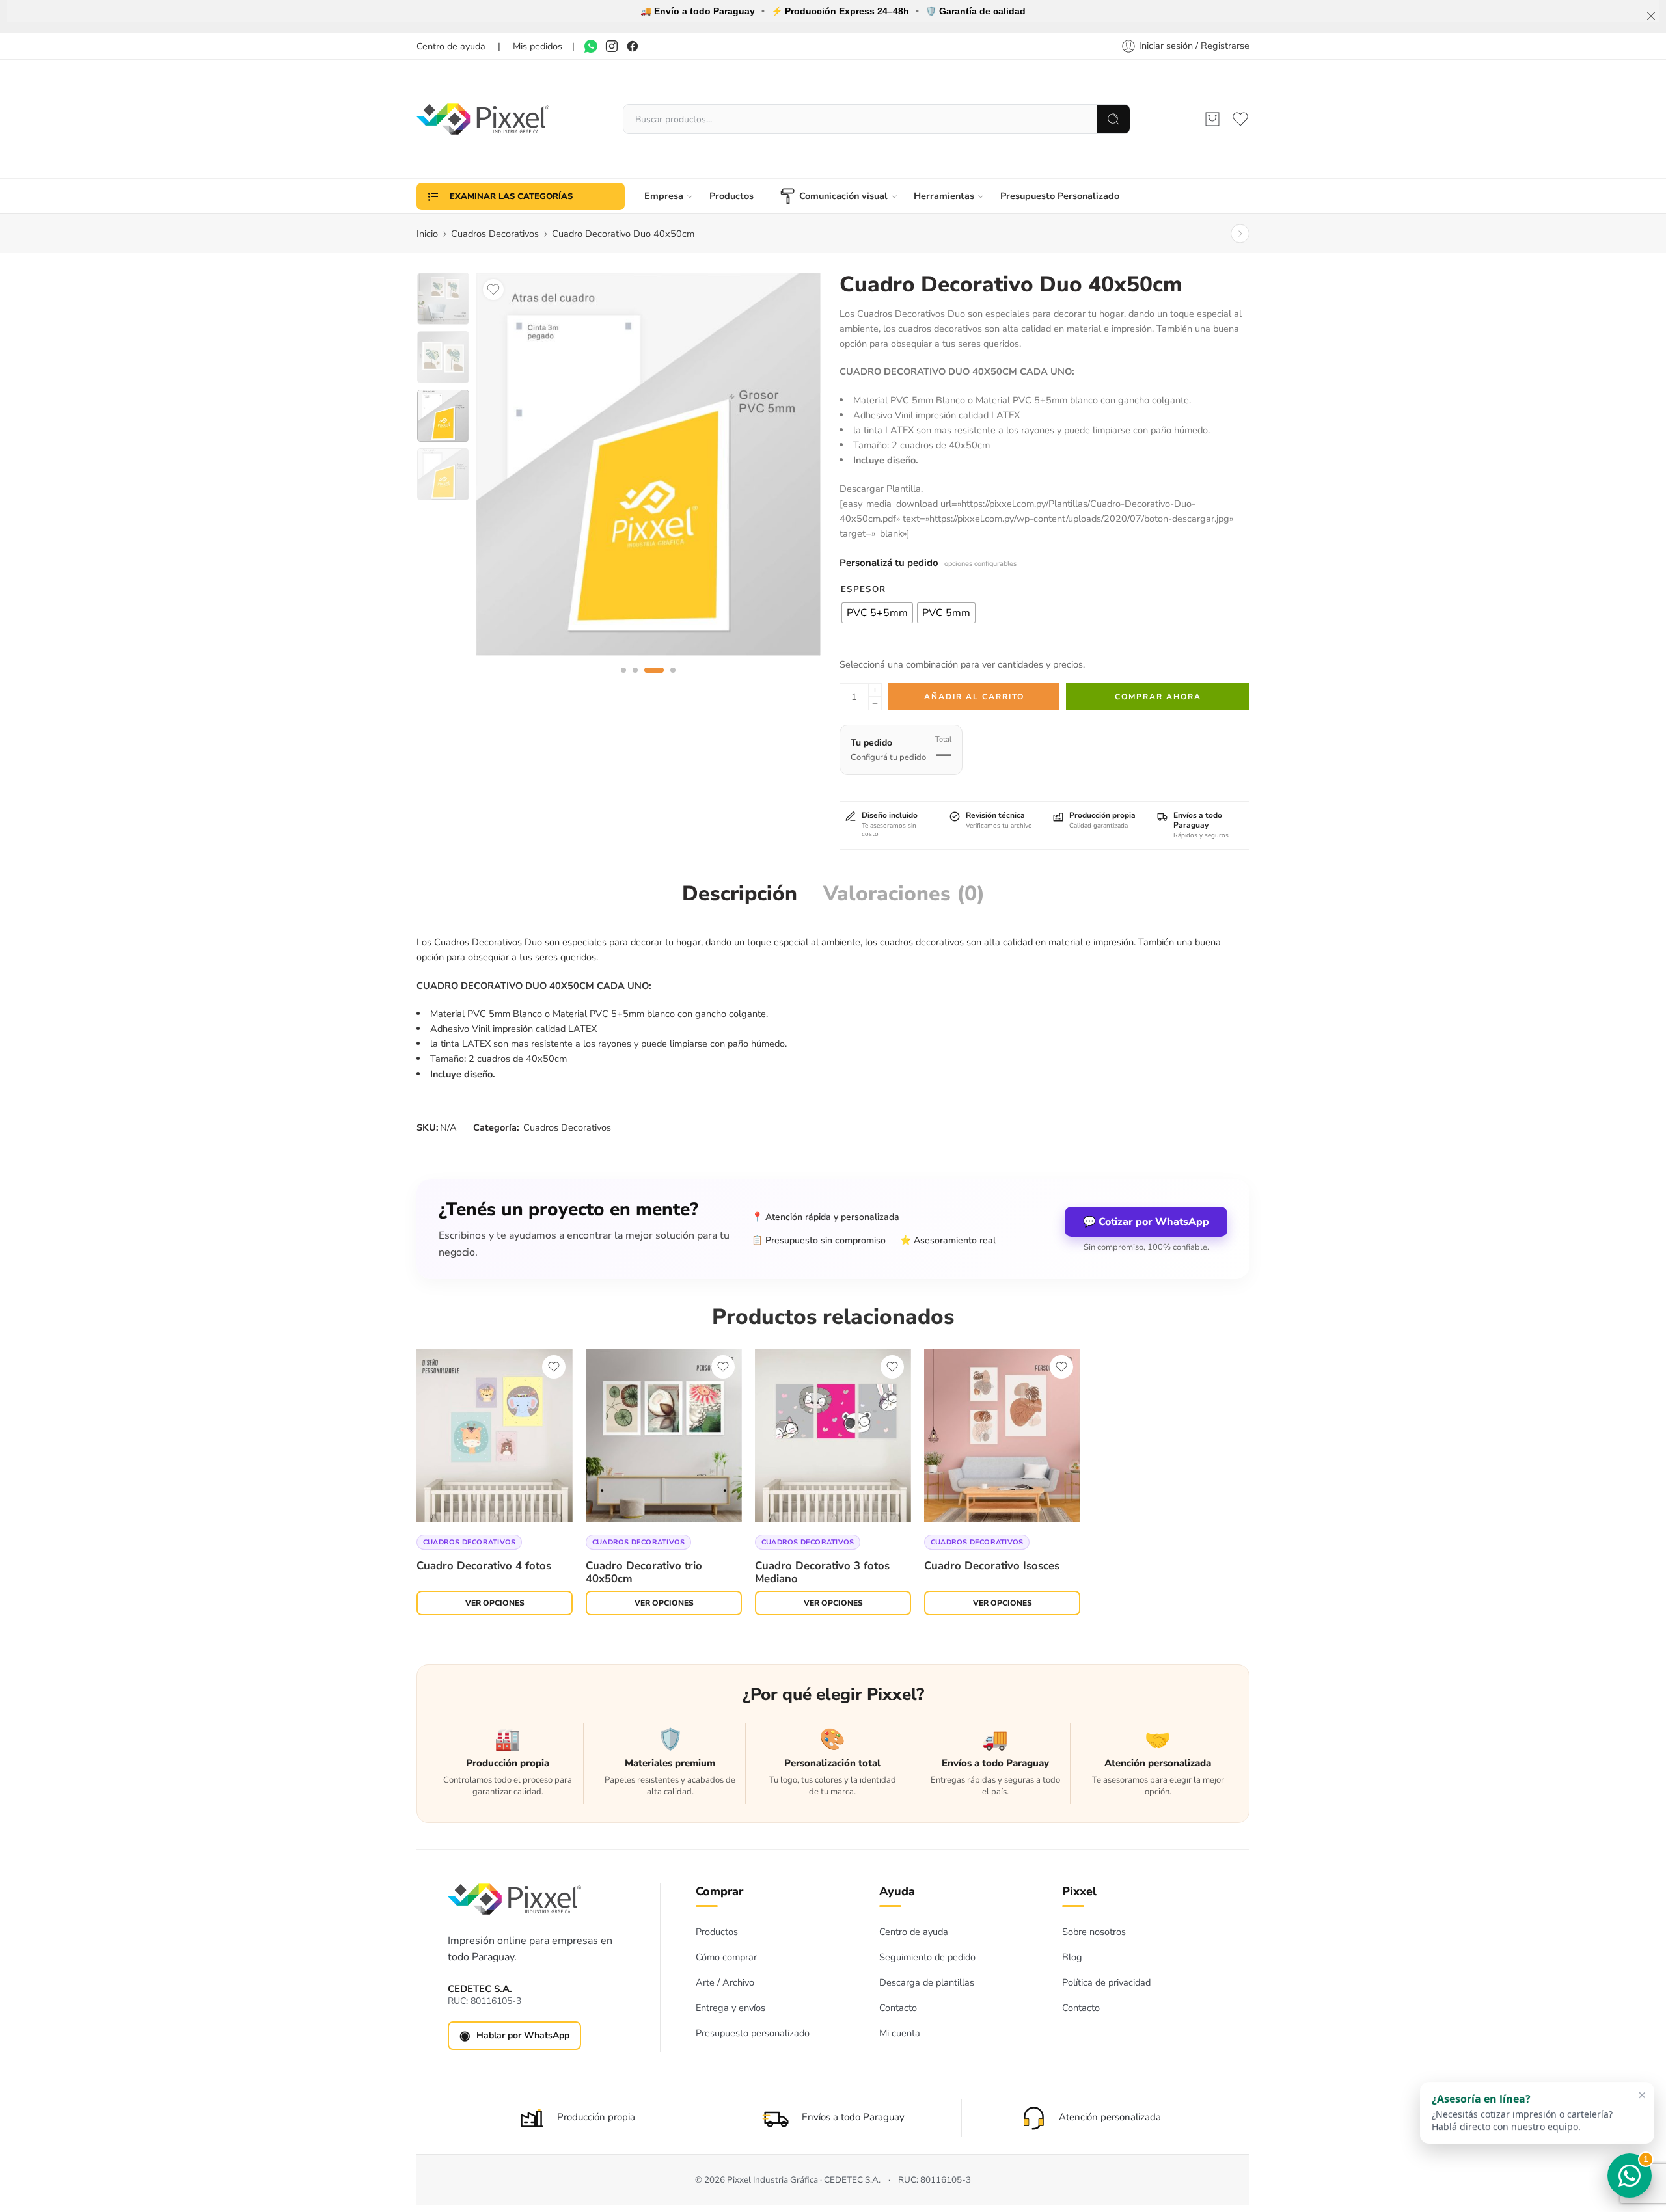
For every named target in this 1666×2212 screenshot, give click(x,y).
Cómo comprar (726, 1957)
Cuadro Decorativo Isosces (992, 1566)
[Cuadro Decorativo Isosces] (1002, 1436)
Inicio (427, 234)
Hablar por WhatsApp (514, 2036)
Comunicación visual (843, 196)
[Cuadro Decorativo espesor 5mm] (649, 464)
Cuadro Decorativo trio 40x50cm (644, 1571)
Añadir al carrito (974, 697)
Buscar (1113, 119)
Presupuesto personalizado (753, 2033)
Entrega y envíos (731, 2008)
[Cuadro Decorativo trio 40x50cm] (1240, 234)
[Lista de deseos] (493, 290)
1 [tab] (623, 681)
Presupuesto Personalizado (1060, 196)
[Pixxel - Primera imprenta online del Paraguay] (483, 119)
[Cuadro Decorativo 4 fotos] (495, 1436)
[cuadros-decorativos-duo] (443, 299)
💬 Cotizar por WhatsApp (1146, 1222)
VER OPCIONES (495, 1603)
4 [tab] (673, 681)
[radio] (877, 613)
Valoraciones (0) (904, 894)
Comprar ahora (1158, 697)
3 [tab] (654, 681)
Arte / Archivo (725, 1982)
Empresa (664, 196)
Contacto (898, 2008)
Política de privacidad (1106, 1982)
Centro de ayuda (914, 1932)
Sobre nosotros (1094, 1932)
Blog (1072, 1957)
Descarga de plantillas (927, 1982)
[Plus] (875, 690)
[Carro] (1212, 119)
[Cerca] (1651, 16)
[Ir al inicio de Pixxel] (514, 1899)
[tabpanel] (649, 467)
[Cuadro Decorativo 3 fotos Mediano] (833, 1436)
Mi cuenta (900, 2033)
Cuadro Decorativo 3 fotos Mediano (822, 1571)
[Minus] (875, 704)
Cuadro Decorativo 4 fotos (484, 1566)
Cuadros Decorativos (495, 234)
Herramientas (944, 196)
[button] (1537, 2114)
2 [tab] (635, 681)
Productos (731, 196)
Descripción (740, 894)
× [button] (1642, 2096)
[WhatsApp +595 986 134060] (591, 46)
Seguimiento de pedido (927, 1957)
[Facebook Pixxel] (633, 46)
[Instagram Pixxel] (612, 46)
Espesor (863, 589)
